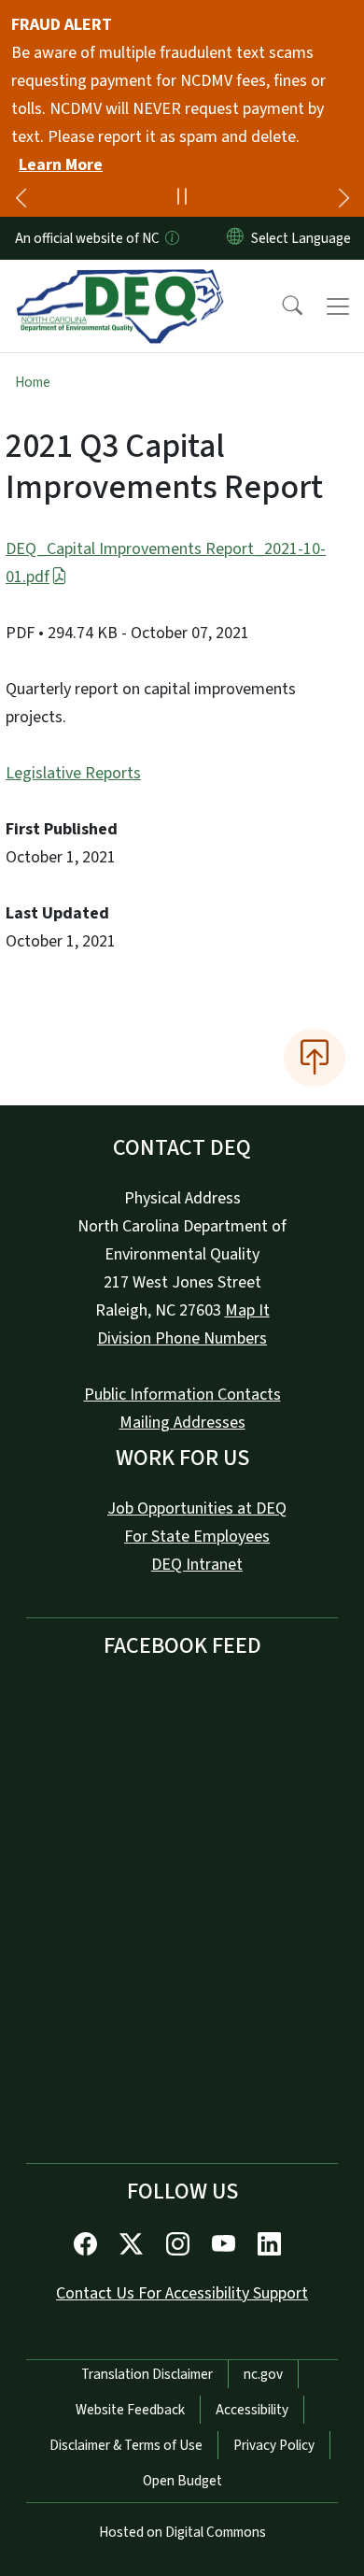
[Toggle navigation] (338, 306)
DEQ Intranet (197, 1565)
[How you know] (171, 238)
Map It (247, 1310)
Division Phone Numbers (182, 1338)
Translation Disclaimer (147, 2374)
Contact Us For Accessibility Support (182, 2293)
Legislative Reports (73, 773)
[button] (280, 306)
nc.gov (263, 2374)
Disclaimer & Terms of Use (126, 2445)
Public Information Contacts (182, 1395)
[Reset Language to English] (235, 238)
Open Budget (182, 2481)
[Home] (120, 281)
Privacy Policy (274, 2445)
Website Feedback (130, 2410)
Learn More (61, 165)
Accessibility (252, 2410)
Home (33, 382)
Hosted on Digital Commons (182, 2532)
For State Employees (197, 1537)
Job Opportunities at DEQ (197, 1509)
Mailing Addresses (182, 1423)
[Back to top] (315, 1058)
